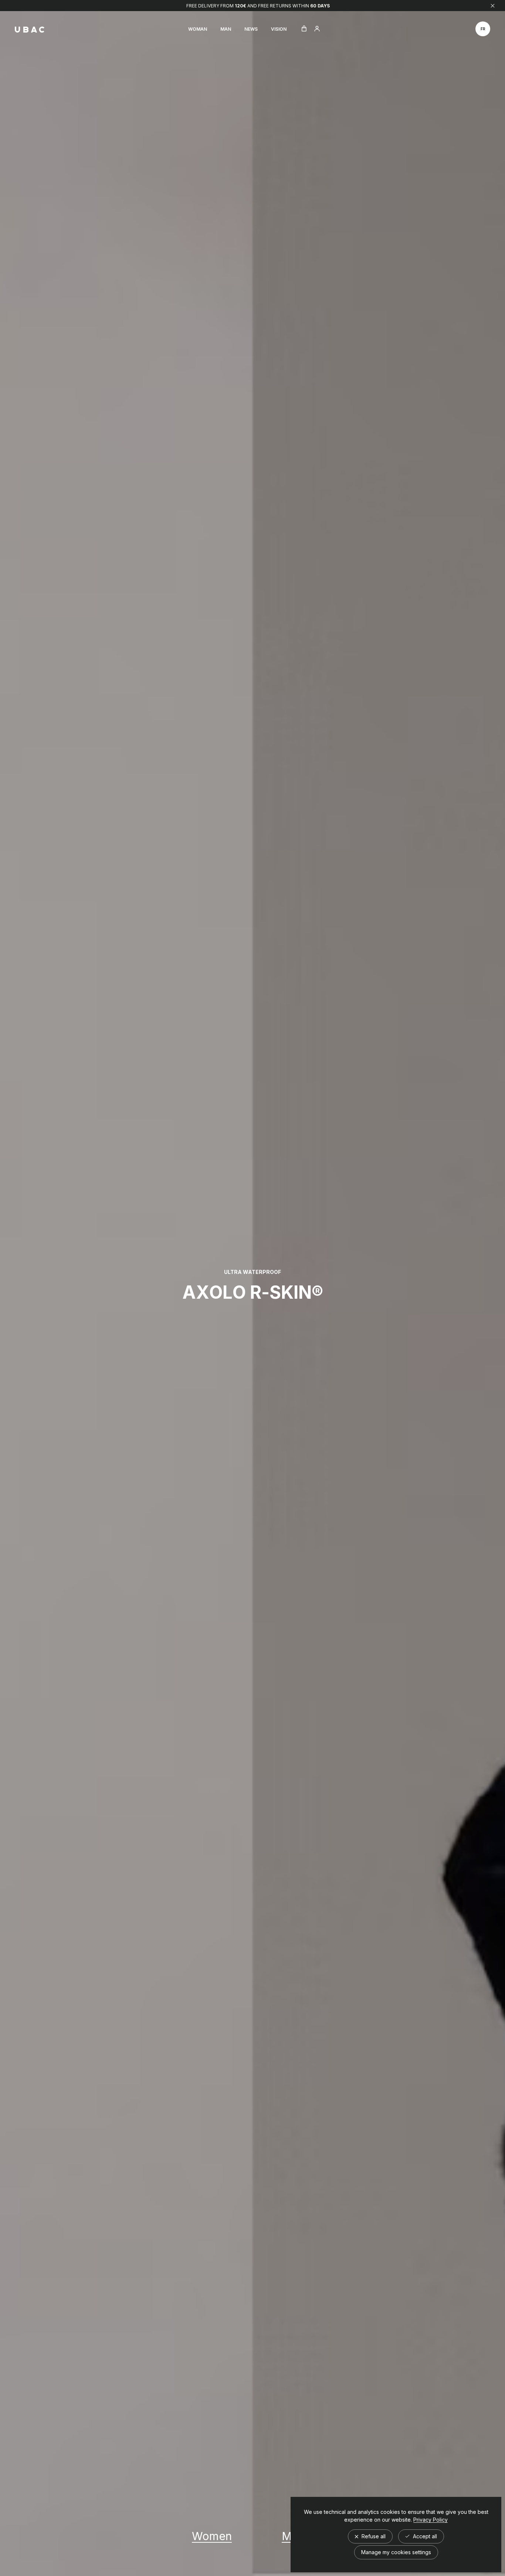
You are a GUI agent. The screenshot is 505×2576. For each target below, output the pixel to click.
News (251, 29)
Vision (279, 29)
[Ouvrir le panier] (304, 29)
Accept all (424, 2536)
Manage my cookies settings (396, 2552)
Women (212, 2536)
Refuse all (373, 2536)
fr (483, 29)
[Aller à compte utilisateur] (317, 29)
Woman (198, 29)
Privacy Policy (431, 2520)
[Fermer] (493, 6)
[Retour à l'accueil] (30, 30)
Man (226, 29)
